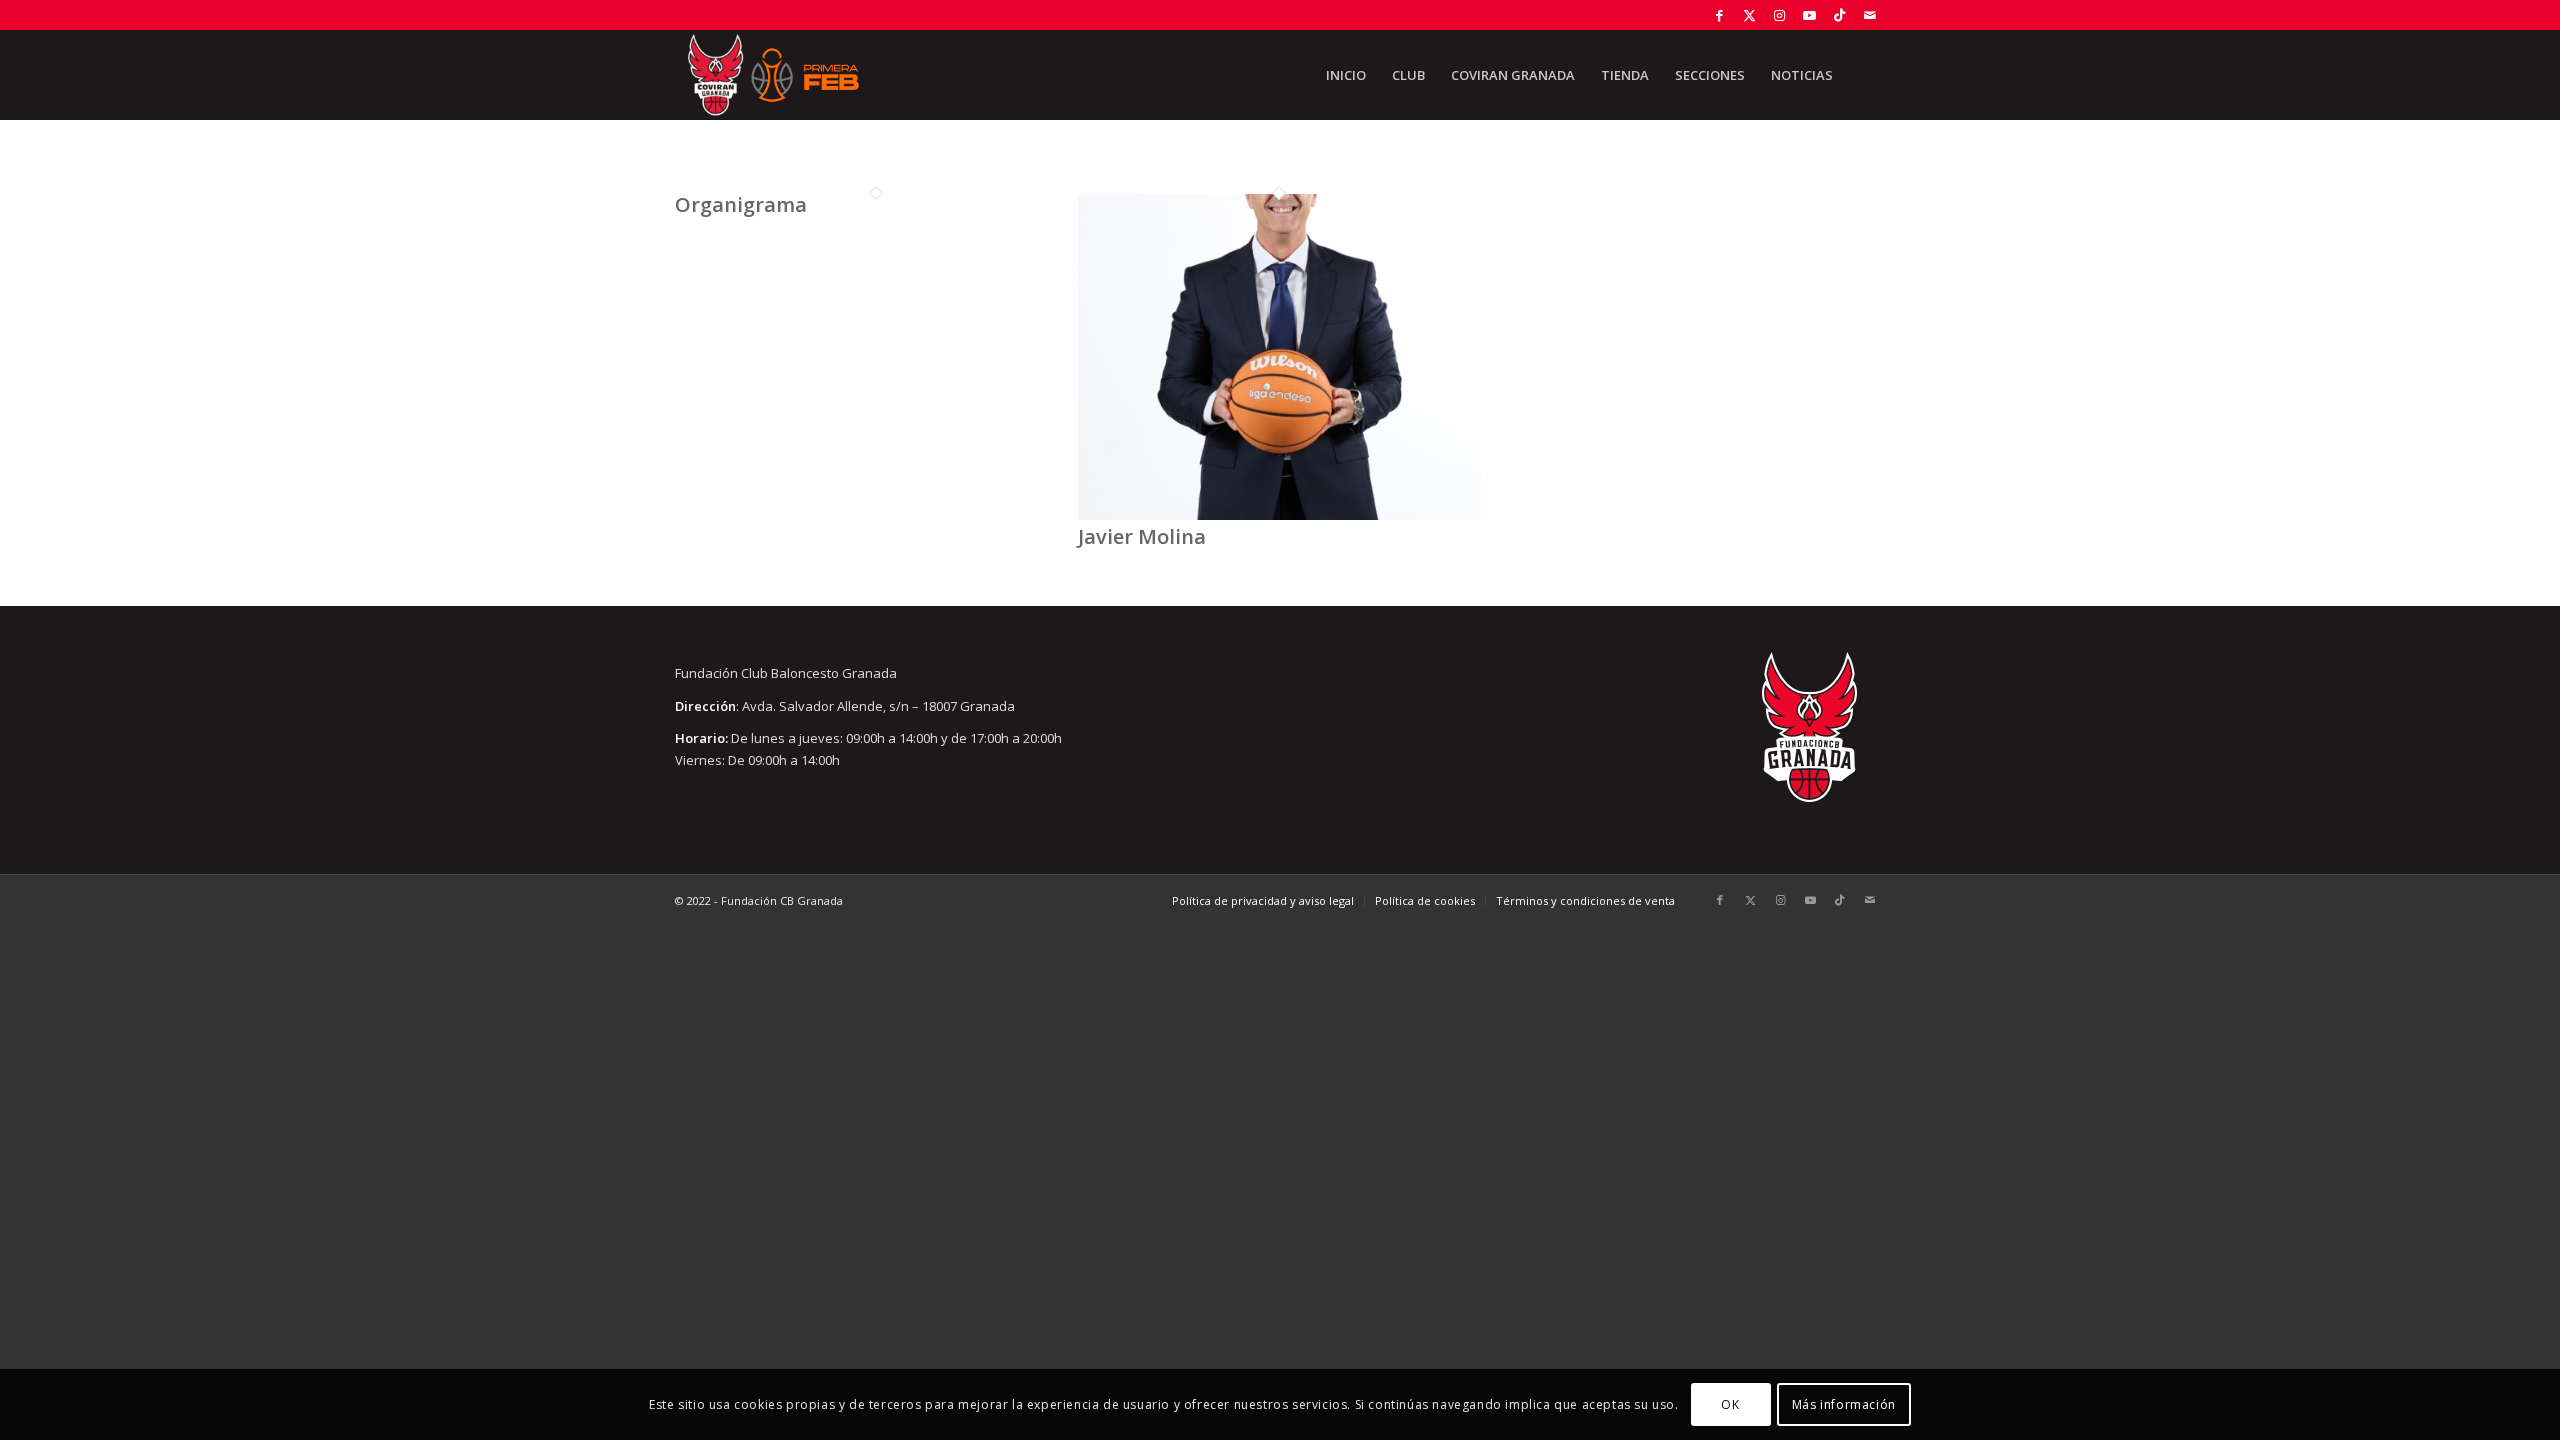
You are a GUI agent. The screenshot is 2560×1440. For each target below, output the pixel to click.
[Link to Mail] (1870, 15)
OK (1730, 1404)
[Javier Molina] (1279, 515)
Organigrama (741, 204)
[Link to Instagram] (1779, 15)
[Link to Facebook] (1719, 15)
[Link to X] (1749, 15)
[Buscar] (1865, 75)
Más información (1844, 1404)
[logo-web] (773, 75)
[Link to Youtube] (1809, 15)
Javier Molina (1142, 536)
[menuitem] (1346, 75)
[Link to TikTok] (1839, 15)
